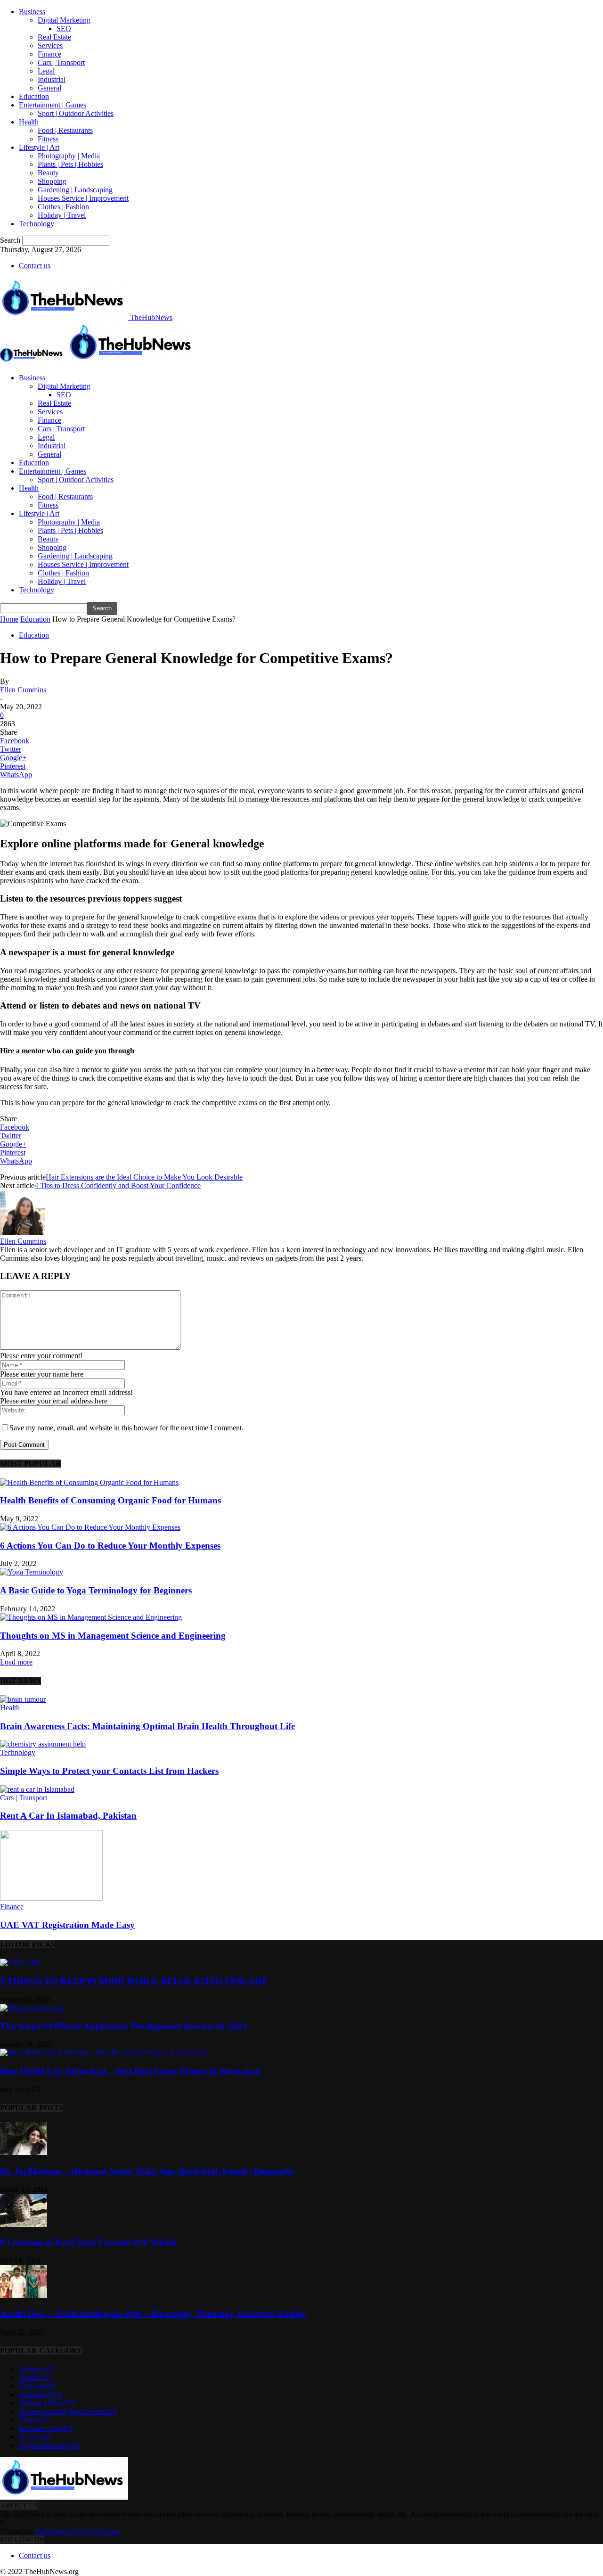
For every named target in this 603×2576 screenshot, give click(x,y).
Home (9, 619)
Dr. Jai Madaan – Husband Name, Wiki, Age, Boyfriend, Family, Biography (148, 2171)
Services (50, 45)
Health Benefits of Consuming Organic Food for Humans (110, 1500)
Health (29, 122)
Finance (49, 54)
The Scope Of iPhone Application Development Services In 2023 (123, 2026)
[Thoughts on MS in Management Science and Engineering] (91, 1617)
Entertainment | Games (53, 105)
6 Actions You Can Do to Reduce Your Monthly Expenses (110, 1546)
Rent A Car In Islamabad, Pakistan (68, 1816)
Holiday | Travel (62, 215)
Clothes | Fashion (63, 207)
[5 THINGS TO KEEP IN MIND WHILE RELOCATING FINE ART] (20, 1963)
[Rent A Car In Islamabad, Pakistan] (37, 1789)
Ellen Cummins (23, 690)
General (49, 88)
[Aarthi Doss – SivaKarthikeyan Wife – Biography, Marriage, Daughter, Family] (24, 2295)
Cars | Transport (61, 62)
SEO (64, 29)
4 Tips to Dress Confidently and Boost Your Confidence (118, 1185)
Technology (37, 224)
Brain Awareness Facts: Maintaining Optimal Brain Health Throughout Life (147, 1726)
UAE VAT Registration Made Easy (67, 1925)
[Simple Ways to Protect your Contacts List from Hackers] (43, 1744)
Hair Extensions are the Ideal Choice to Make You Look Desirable (144, 1177)
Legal (46, 71)
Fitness (48, 139)
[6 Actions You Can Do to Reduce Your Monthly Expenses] (90, 1527)
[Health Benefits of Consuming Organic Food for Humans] (89, 1482)
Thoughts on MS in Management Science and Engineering (113, 1636)
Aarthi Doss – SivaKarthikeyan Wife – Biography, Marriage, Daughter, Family (153, 2314)
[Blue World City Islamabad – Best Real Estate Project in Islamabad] (103, 2053)
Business (32, 12)
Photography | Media (69, 156)
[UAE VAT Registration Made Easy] (51, 1898)
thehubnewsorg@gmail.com (77, 2531)
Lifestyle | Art (39, 147)
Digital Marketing (64, 20)
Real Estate (54, 37)
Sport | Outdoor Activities (76, 113)
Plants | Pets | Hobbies (70, 164)
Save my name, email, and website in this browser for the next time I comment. (126, 1428)
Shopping (52, 181)
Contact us (35, 266)
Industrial (52, 79)
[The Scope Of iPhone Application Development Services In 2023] (32, 2008)
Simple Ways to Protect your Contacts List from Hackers (109, 1771)
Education (34, 96)
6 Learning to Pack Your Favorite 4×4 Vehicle (88, 2242)
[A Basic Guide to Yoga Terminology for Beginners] (32, 1572)
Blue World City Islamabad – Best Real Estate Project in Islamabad (130, 2071)
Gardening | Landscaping (75, 190)
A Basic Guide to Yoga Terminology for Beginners (96, 1590)
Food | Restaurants (65, 130)
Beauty (48, 173)
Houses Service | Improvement (83, 198)
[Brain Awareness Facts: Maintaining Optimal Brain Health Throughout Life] (23, 1699)
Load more (16, 1662)
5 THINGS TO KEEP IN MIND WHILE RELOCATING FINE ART (134, 1981)
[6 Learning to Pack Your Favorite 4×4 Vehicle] (24, 2224)
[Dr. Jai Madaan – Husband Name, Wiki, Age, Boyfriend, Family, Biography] (24, 2153)
